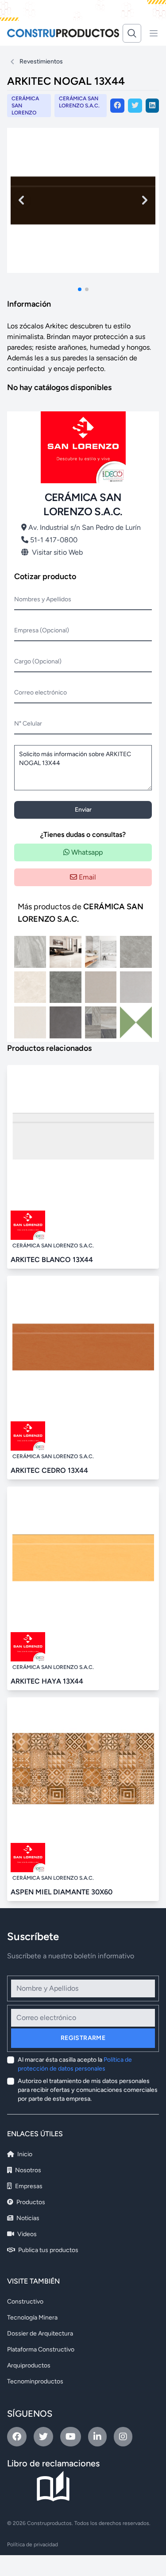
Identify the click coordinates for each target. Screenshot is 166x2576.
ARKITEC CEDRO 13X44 (49, 1470)
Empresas (28, 2186)
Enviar (83, 810)
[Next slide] (145, 200)
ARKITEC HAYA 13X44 (47, 1681)
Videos (26, 2234)
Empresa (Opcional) (42, 630)
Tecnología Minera (32, 2318)
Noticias (27, 2218)
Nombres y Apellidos (43, 599)
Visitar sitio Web (57, 552)
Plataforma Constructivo (41, 2349)
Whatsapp (86, 852)
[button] (80, 289)
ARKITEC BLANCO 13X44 (52, 1260)
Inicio (24, 2154)
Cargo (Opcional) (38, 661)
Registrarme (83, 2038)
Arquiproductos (29, 2365)
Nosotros (27, 2170)
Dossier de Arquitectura (40, 2333)
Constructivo (25, 2302)
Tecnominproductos (35, 2381)
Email (87, 877)
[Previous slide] (21, 200)
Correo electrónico (41, 692)
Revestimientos (41, 61)
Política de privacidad (33, 2544)
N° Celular (28, 724)
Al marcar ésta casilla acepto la (75, 2064)
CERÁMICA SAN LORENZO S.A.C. (79, 102)
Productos (30, 2202)
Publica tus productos (48, 2250)
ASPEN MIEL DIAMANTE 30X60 (62, 1892)
